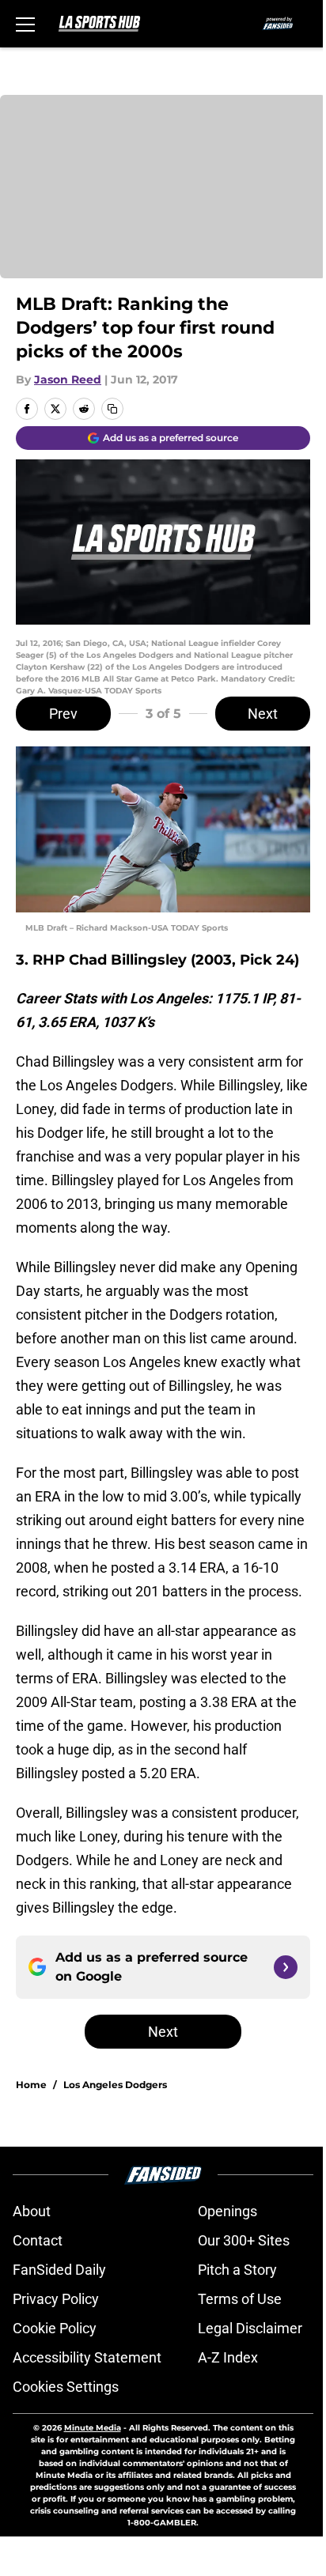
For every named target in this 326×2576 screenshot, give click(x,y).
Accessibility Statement (87, 2357)
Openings (227, 2211)
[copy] (112, 409)
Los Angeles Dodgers (115, 2085)
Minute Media (93, 2428)
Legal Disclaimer (250, 2328)
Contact (38, 2240)
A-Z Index (228, 2357)
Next (263, 714)
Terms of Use (240, 2299)
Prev (63, 714)
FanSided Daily (59, 2270)
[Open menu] (25, 24)
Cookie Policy (55, 2328)
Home (31, 2085)
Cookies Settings (66, 2387)
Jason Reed (68, 380)
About (32, 2211)
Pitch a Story (237, 2270)
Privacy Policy (56, 2299)
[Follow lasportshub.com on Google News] (286, 1967)
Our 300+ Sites (244, 2240)
